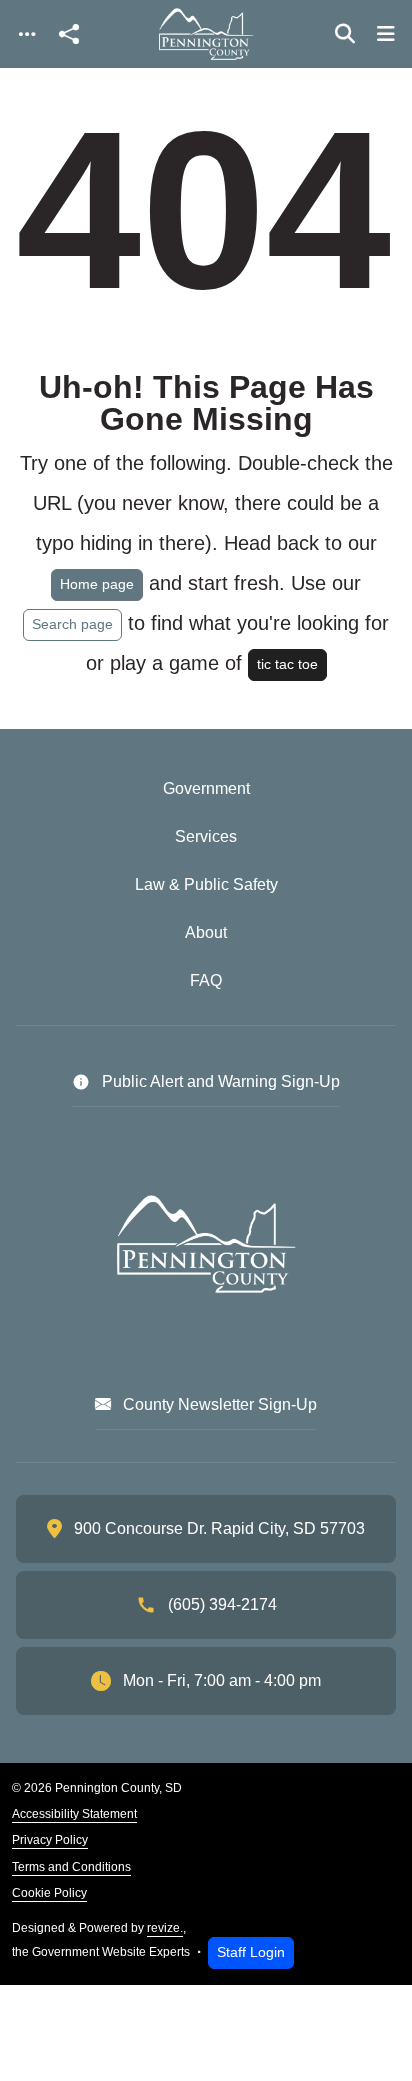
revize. (165, 1928)
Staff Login (251, 1952)
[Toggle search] (345, 34)
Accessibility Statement (74, 1814)
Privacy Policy (50, 1840)
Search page (72, 624)
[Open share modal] (69, 34)
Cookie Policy (49, 1893)
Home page (97, 584)
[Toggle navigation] (27, 34)
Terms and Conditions (71, 1867)
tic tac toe (287, 664)
